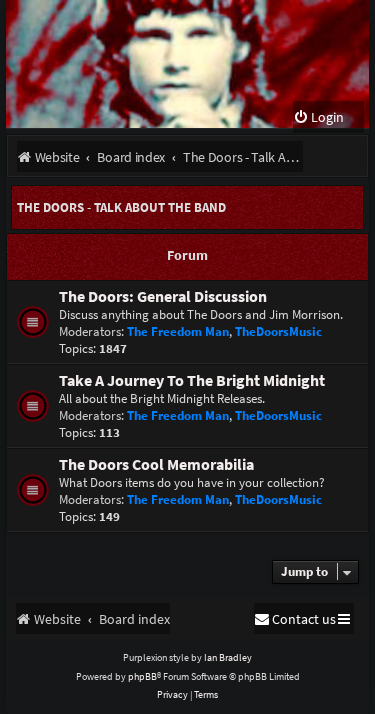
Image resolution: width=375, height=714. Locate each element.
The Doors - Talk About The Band (121, 207)
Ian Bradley (228, 657)
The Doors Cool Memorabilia (156, 464)
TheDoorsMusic (278, 331)
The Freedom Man (178, 331)
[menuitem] (318, 117)
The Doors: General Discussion (163, 296)
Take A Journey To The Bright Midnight (192, 380)
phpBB (142, 676)
